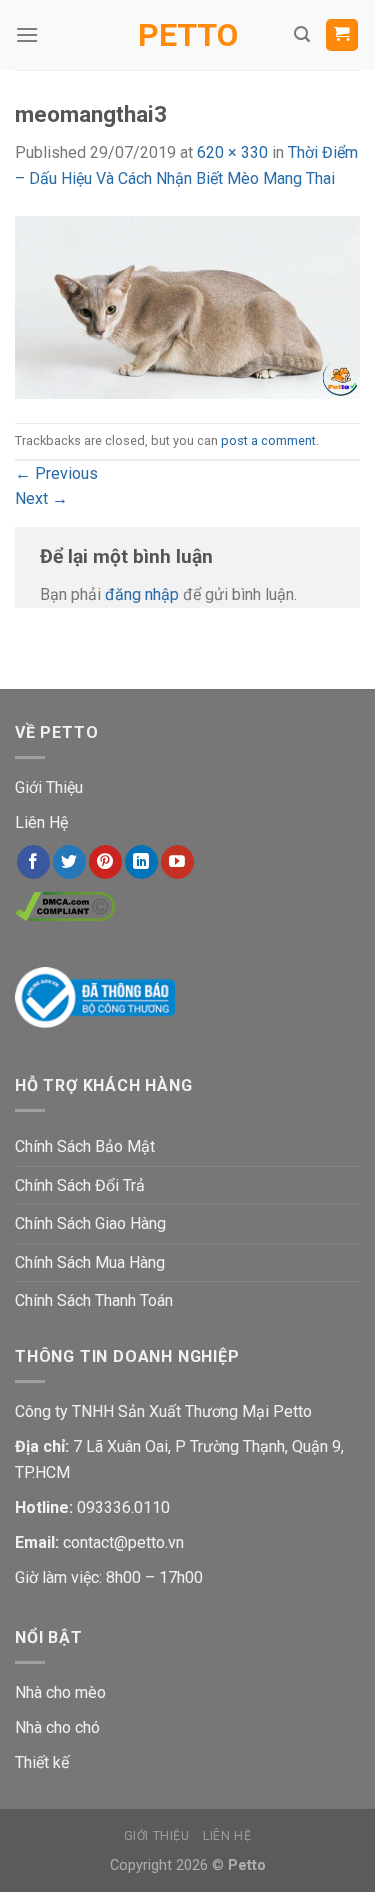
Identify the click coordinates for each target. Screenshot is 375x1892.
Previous (56, 473)
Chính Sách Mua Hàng (90, 1262)
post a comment (268, 440)
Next (41, 498)
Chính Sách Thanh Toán (94, 1300)
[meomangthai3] (187, 306)
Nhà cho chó (57, 1727)
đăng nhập (142, 594)
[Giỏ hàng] (342, 35)
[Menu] (27, 34)
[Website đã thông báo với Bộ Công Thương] (95, 996)
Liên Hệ (41, 822)
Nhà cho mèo (60, 1692)
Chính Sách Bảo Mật (85, 1146)
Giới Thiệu (49, 787)
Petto (188, 35)
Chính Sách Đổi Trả (80, 1185)
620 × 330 (232, 152)
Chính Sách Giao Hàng (90, 1223)
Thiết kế (42, 1762)
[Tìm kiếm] (302, 34)
